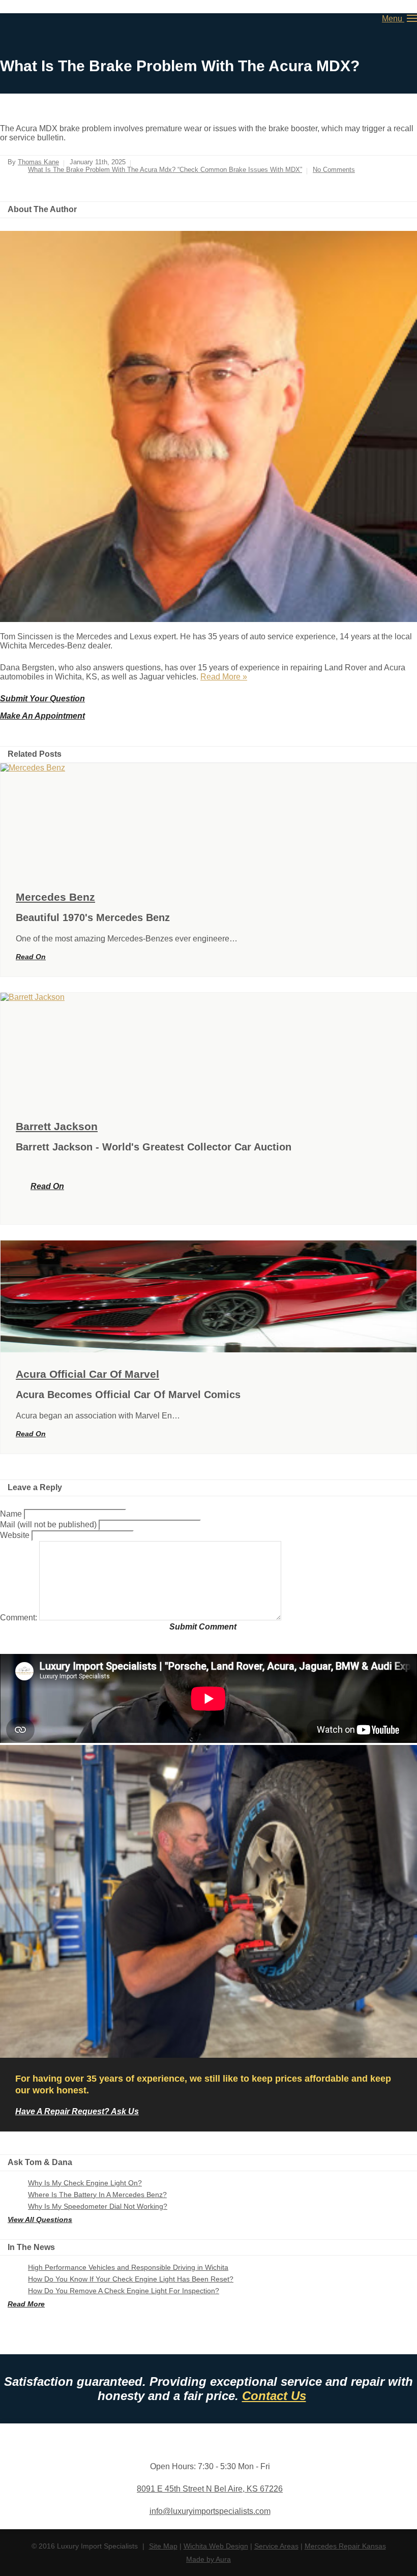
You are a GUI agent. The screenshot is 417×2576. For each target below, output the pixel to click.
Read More (26, 2304)
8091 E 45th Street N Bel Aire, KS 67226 (210, 2489)
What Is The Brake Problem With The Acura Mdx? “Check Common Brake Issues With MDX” (165, 170)
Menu (393, 19)
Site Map (163, 2546)
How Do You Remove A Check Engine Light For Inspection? (124, 2291)
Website (15, 1535)
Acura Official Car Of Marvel (87, 1374)
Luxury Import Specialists (31, 19)
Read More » (224, 677)
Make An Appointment (42, 716)
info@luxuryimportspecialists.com (210, 2511)
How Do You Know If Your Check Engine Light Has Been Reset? (131, 2279)
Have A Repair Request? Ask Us (77, 2111)
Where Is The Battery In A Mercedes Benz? (97, 2195)
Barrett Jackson (57, 1126)
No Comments (334, 170)
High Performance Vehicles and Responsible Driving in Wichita (128, 2267)
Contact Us (274, 2396)
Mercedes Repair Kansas (345, 2546)
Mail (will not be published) (49, 1524)
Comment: (20, 1618)
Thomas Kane (38, 162)
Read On (31, 957)
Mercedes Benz (55, 897)
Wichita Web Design (216, 2546)
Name (12, 1514)
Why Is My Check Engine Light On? (85, 2183)
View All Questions (40, 2219)
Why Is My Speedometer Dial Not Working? (98, 2206)
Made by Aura (208, 2559)
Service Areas (276, 2546)
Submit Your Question (42, 699)
